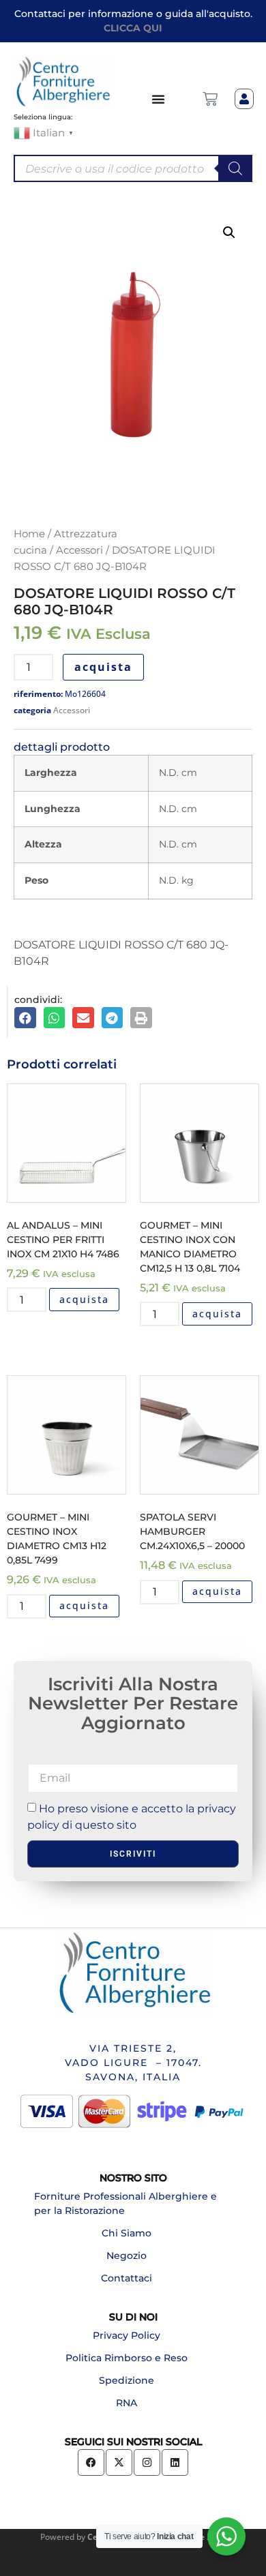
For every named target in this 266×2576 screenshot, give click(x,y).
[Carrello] (210, 99)
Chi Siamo (127, 2233)
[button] (229, 233)
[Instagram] (147, 2462)
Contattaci (127, 2278)
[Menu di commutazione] (159, 99)
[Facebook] (91, 2462)
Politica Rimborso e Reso (127, 2358)
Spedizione (127, 2380)
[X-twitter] (119, 2462)
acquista (103, 667)
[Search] (235, 168)
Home (29, 534)
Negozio (127, 2256)
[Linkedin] (175, 2462)
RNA (127, 2403)
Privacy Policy (127, 2335)
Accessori (79, 550)
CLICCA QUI (133, 28)
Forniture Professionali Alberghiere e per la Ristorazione (125, 2203)
